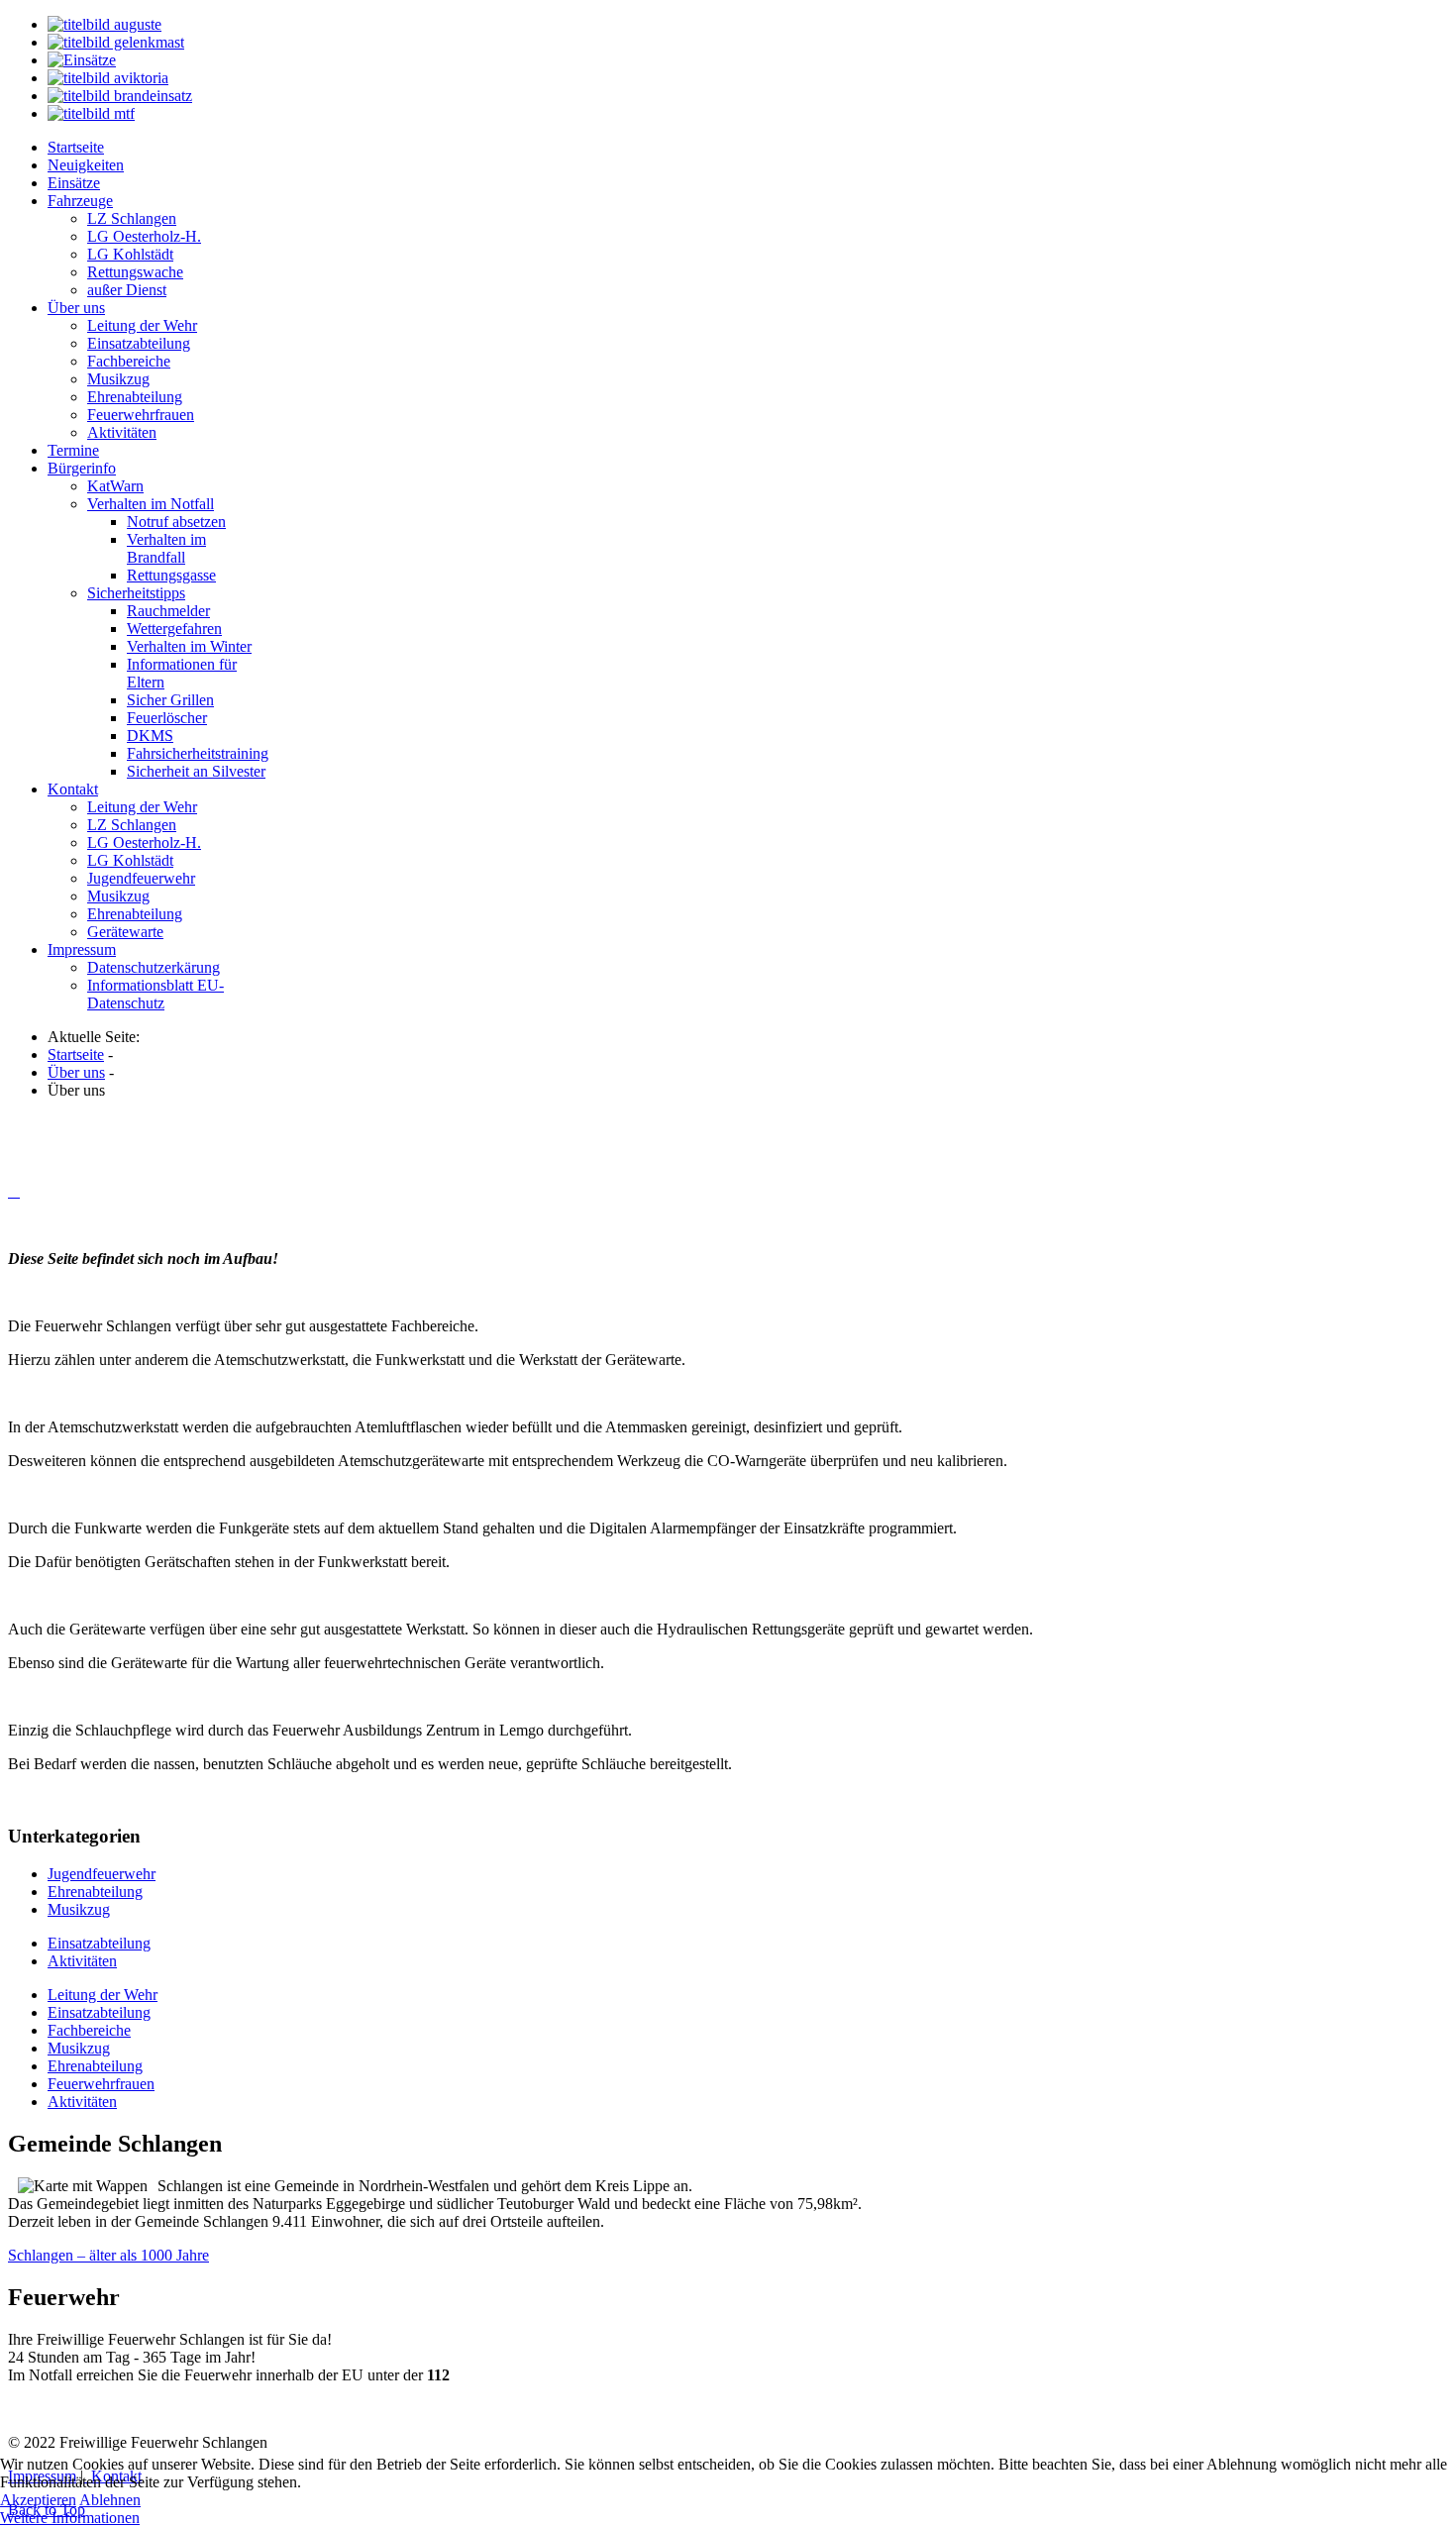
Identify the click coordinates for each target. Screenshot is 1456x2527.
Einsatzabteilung (99, 1943)
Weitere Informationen (70, 2518)
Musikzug (79, 1909)
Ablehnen (110, 2500)
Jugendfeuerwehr (102, 1874)
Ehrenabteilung (95, 1892)
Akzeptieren (38, 2500)
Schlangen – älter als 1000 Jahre (108, 2255)
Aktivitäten (82, 1961)
